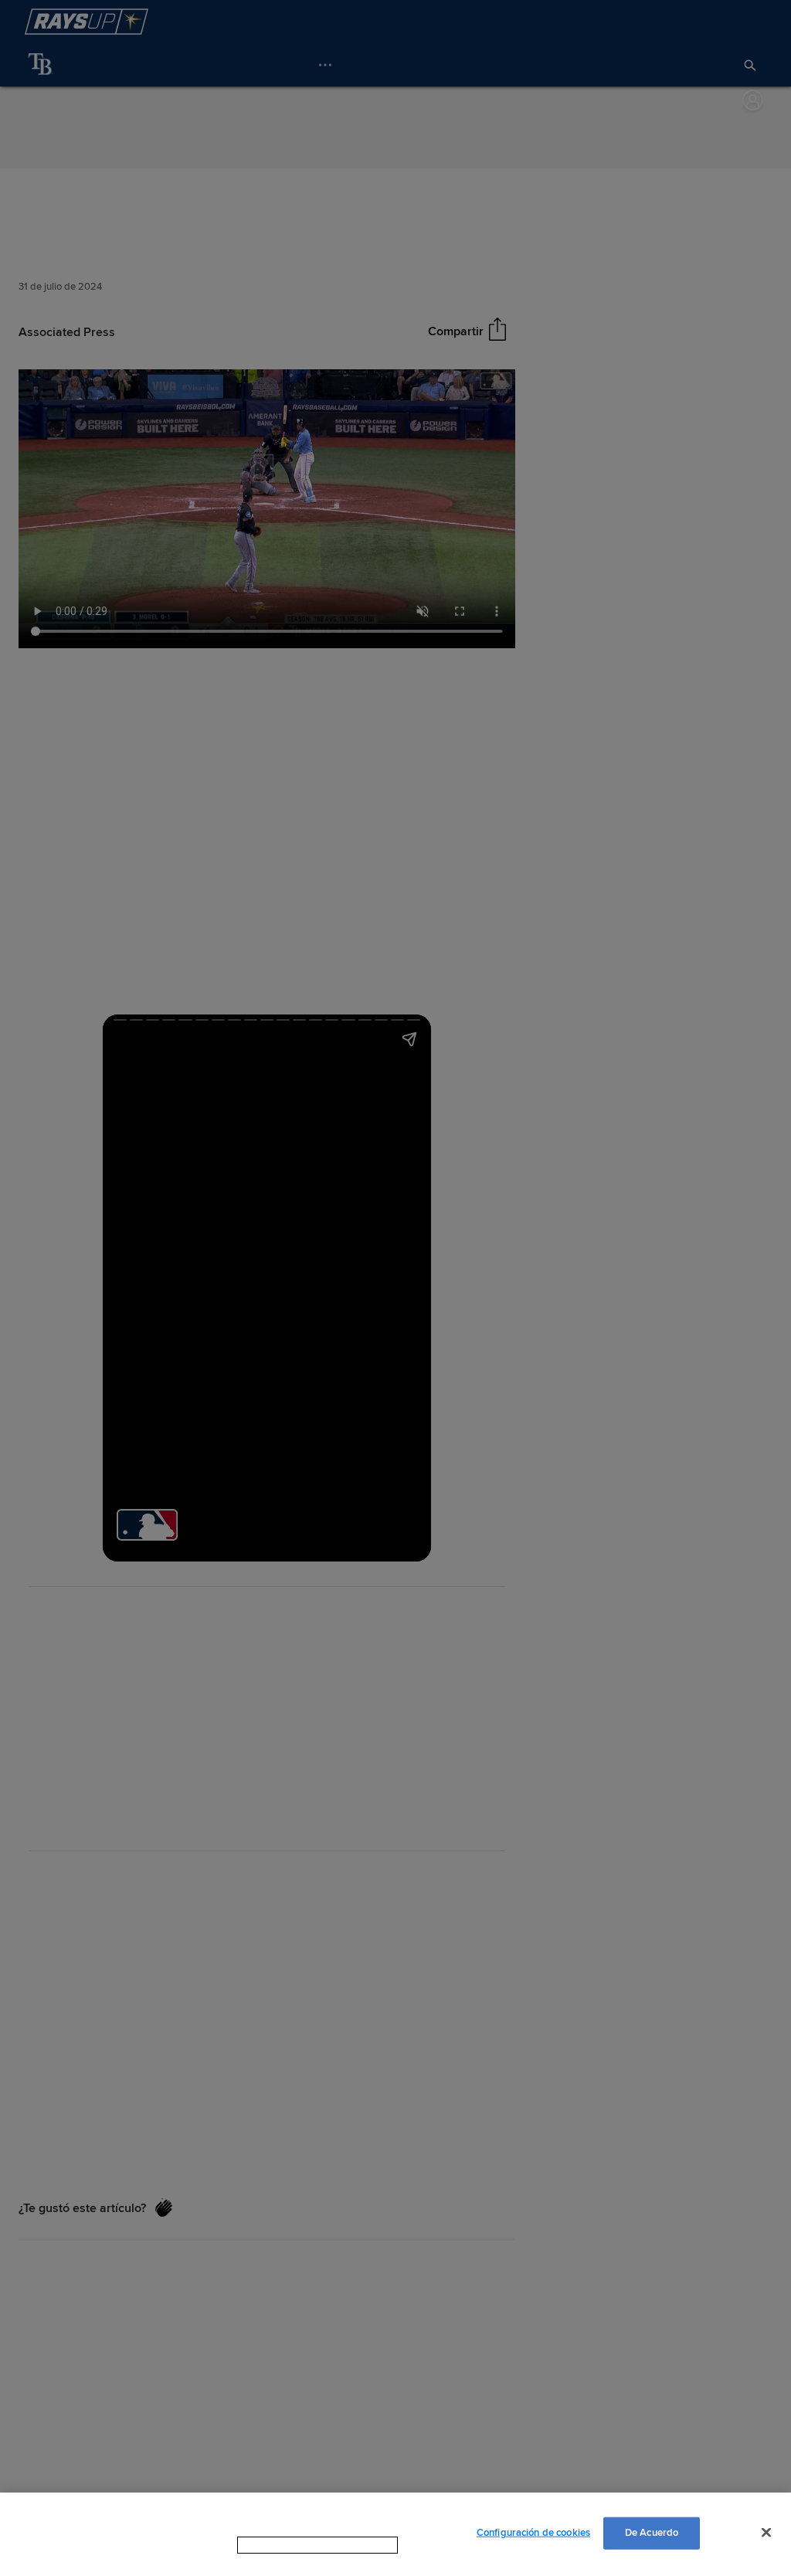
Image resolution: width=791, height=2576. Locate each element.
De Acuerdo (652, 2533)
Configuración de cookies (533, 2533)
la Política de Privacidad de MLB (298, 2545)
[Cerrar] (766, 2532)
